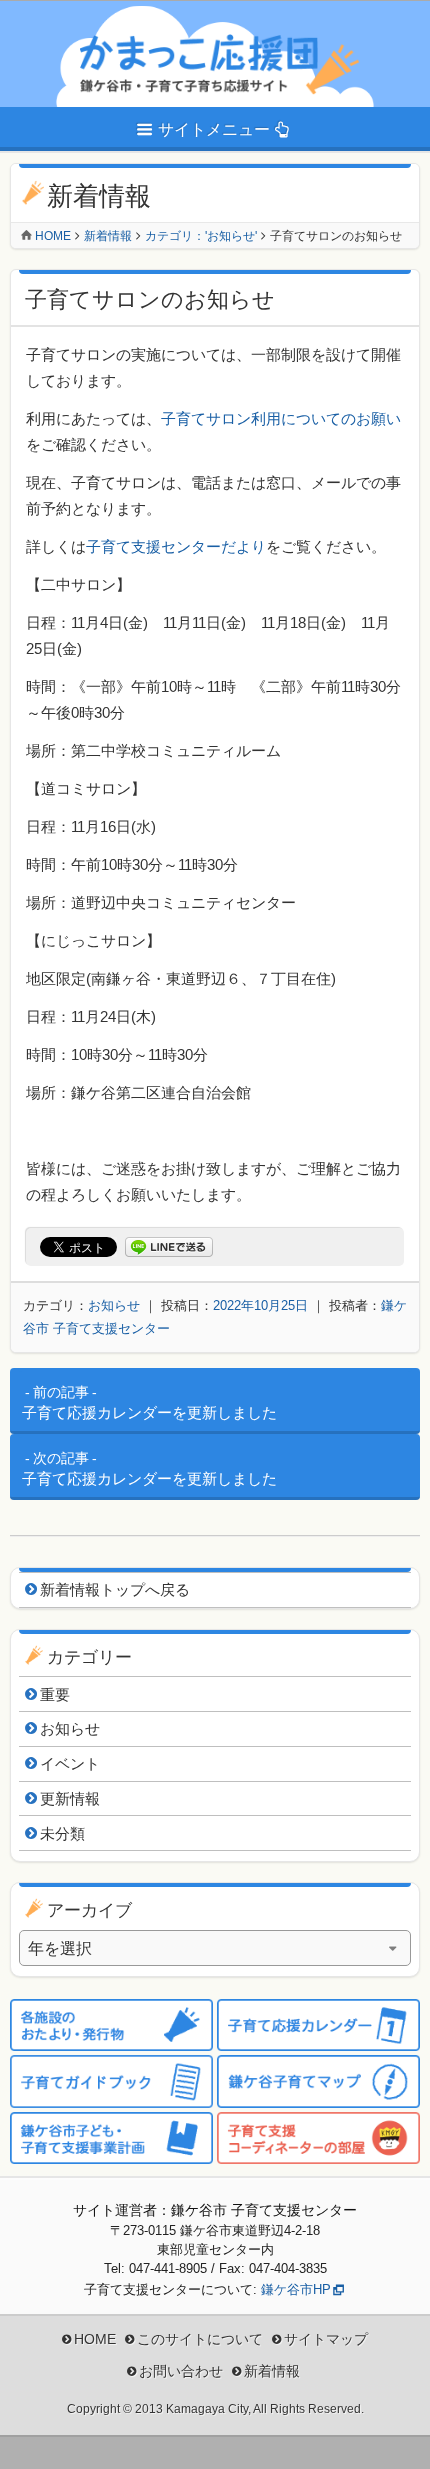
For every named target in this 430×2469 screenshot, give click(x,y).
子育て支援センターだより (176, 546)
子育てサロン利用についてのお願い (281, 418)
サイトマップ (326, 2339)
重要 (55, 1694)
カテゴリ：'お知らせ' (201, 236)
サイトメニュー (214, 129)
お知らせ (114, 1305)
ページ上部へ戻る (400, 2439)
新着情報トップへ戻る (115, 1589)
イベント (70, 1763)
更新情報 (70, 1798)
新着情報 (108, 236)
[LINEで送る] (169, 1247)
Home (53, 236)
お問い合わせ (181, 2371)
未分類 (62, 1833)
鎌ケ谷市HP (296, 2289)
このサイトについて (200, 2339)
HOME (95, 2339)
